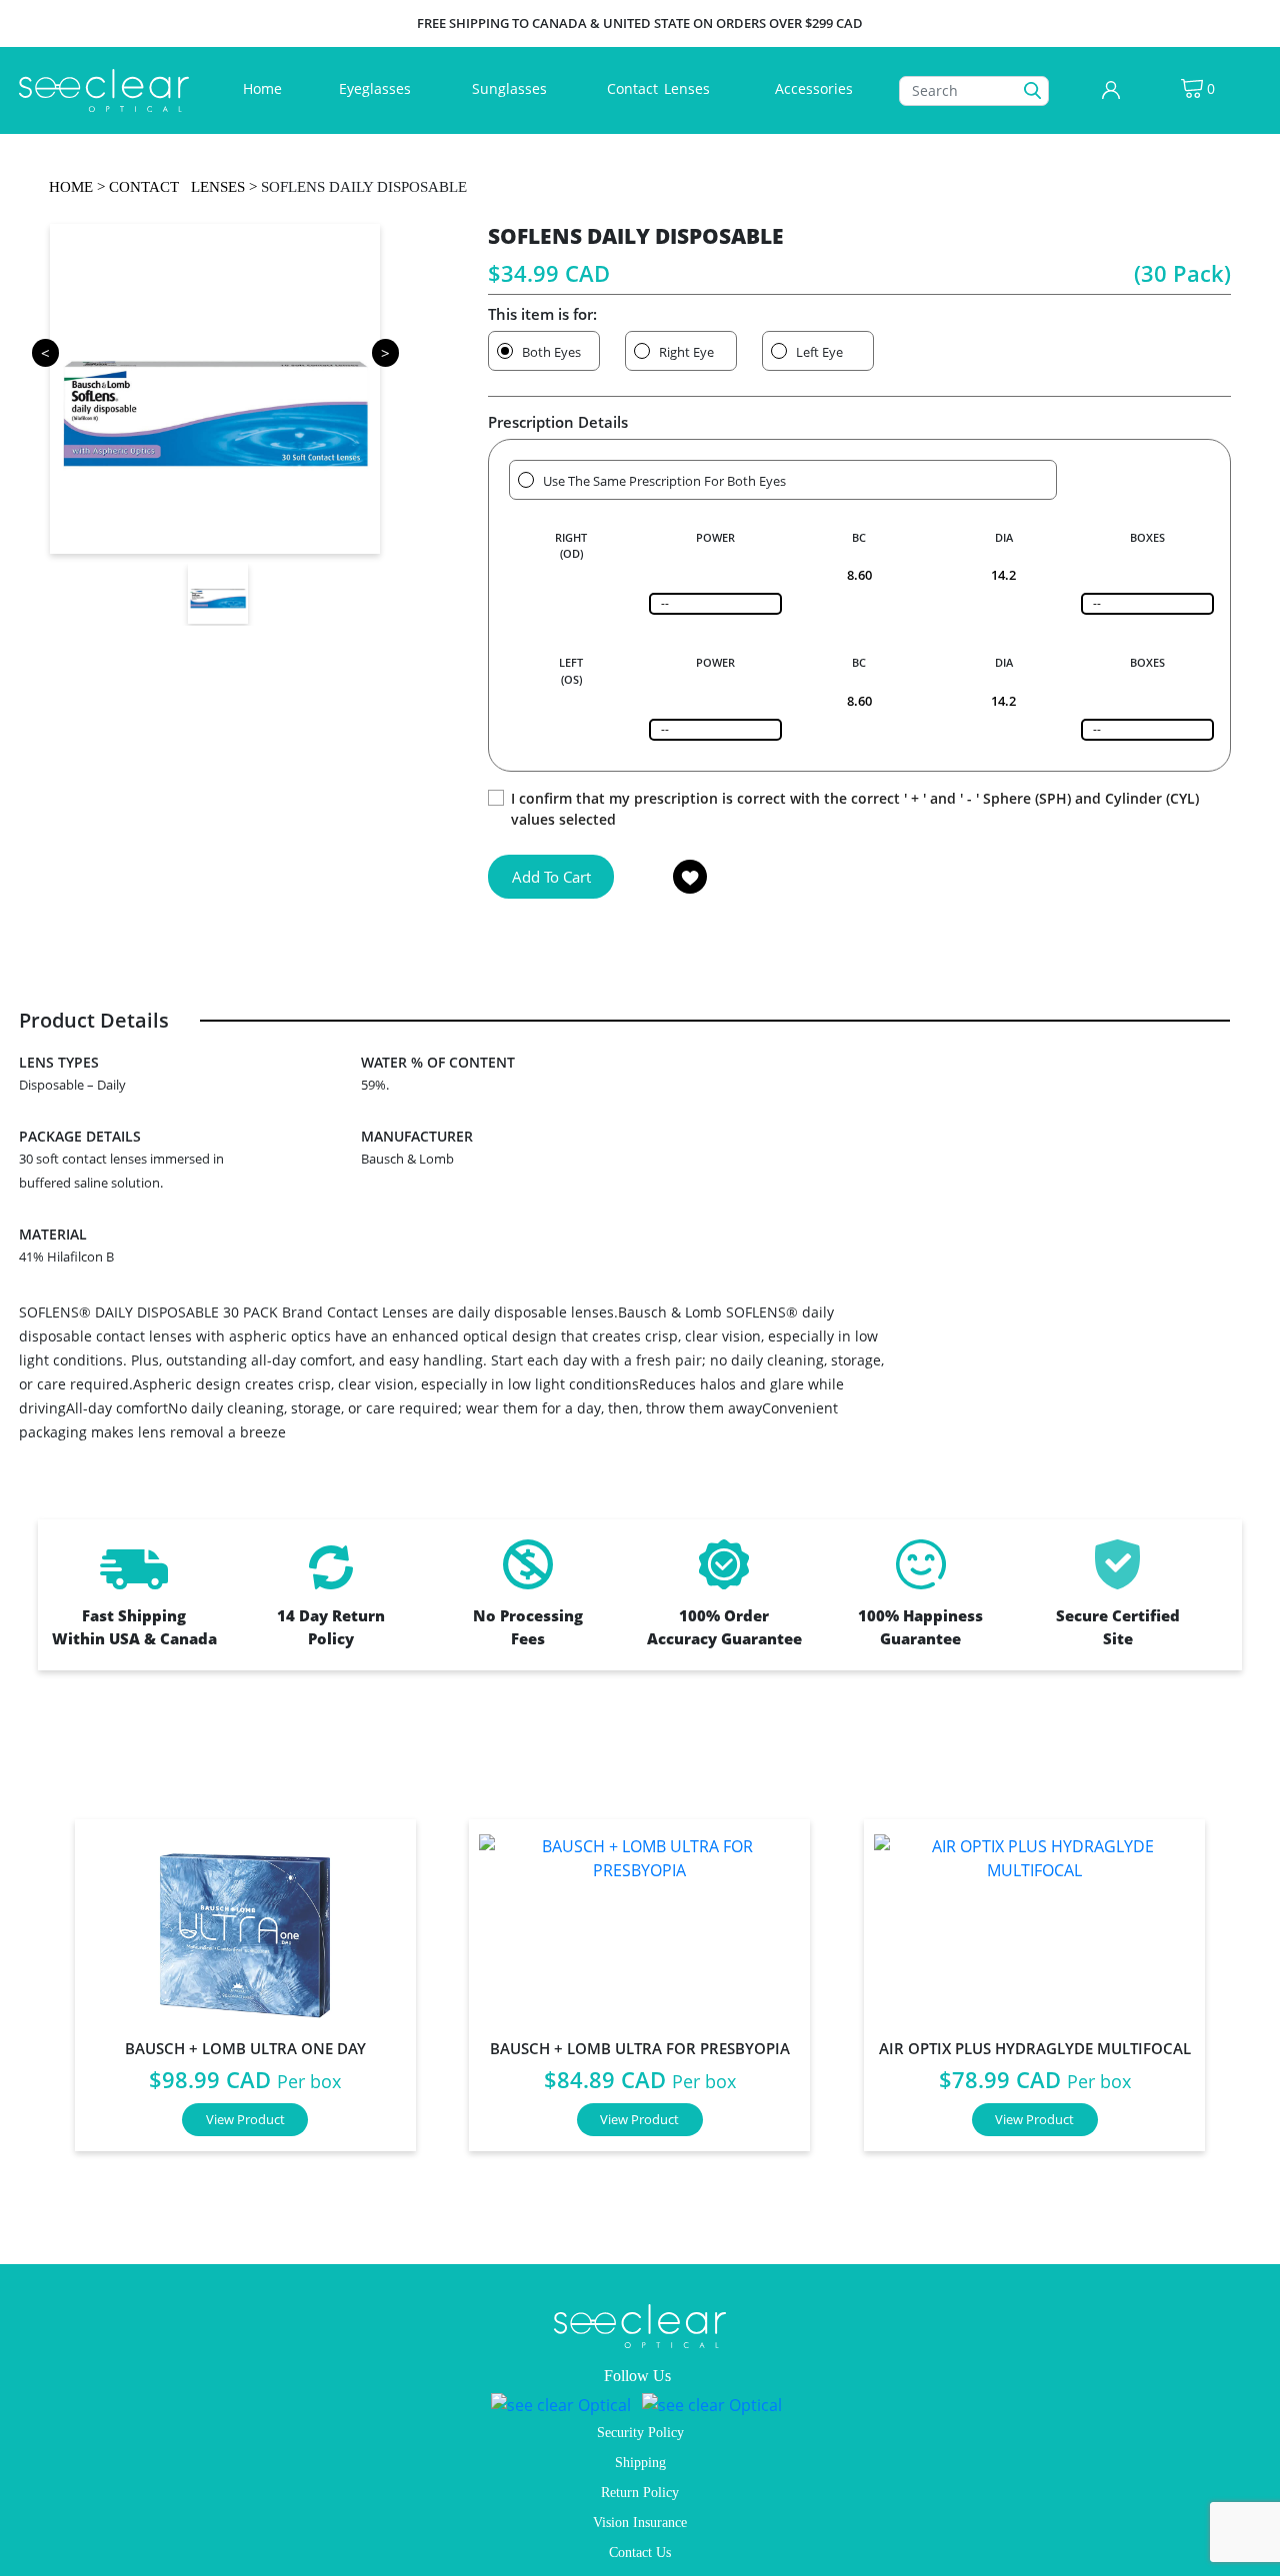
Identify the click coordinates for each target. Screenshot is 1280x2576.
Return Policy (640, 2493)
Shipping (640, 2463)
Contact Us (640, 2553)
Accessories (814, 88)
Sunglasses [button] (511, 88)
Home (266, 88)
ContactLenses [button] (660, 88)
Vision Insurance (640, 2523)
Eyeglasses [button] (377, 88)
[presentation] (27, 1988)
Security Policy (640, 2433)
